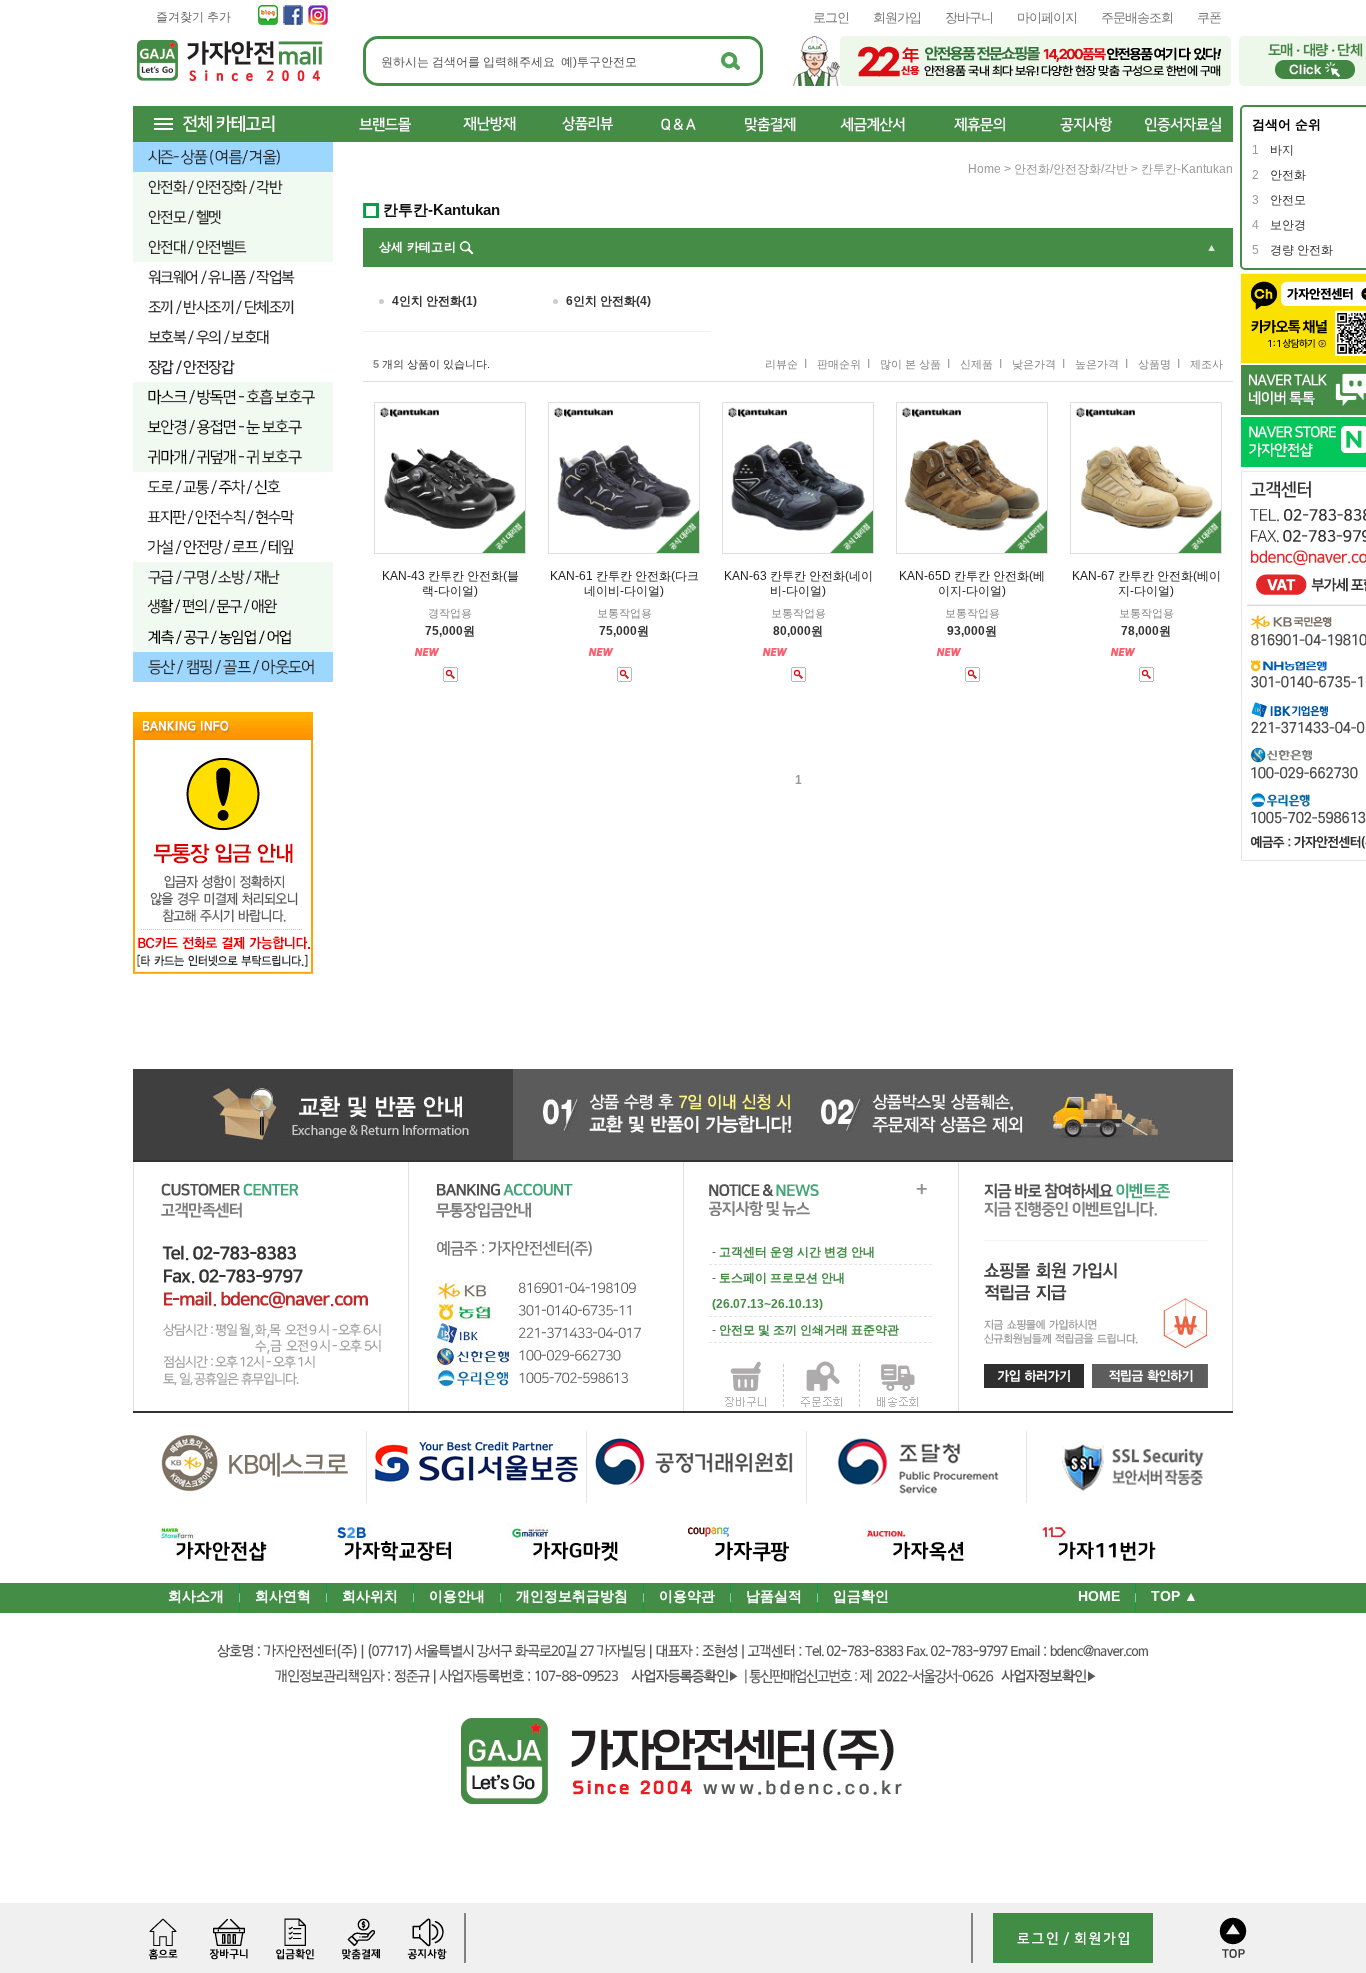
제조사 (1206, 364)
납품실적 (774, 1596)
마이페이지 (1047, 17)
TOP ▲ (1174, 1596)
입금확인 (861, 1596)
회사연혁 (283, 1596)
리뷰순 (781, 364)
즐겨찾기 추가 (193, 17)
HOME (1099, 1596)
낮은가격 (1034, 364)
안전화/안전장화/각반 (1071, 169)
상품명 (1154, 364)
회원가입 (897, 17)
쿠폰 (1209, 17)
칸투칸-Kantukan (1187, 169)
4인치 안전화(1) (434, 301)
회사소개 (196, 1596)
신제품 (976, 364)
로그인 (831, 17)
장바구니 (969, 17)
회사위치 (370, 1596)
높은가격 (1097, 364)
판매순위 (839, 364)
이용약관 (687, 1596)
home (984, 169)
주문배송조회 (1137, 17)
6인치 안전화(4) (608, 301)
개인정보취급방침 (572, 1596)
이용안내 (457, 1596)
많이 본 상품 (910, 364)
